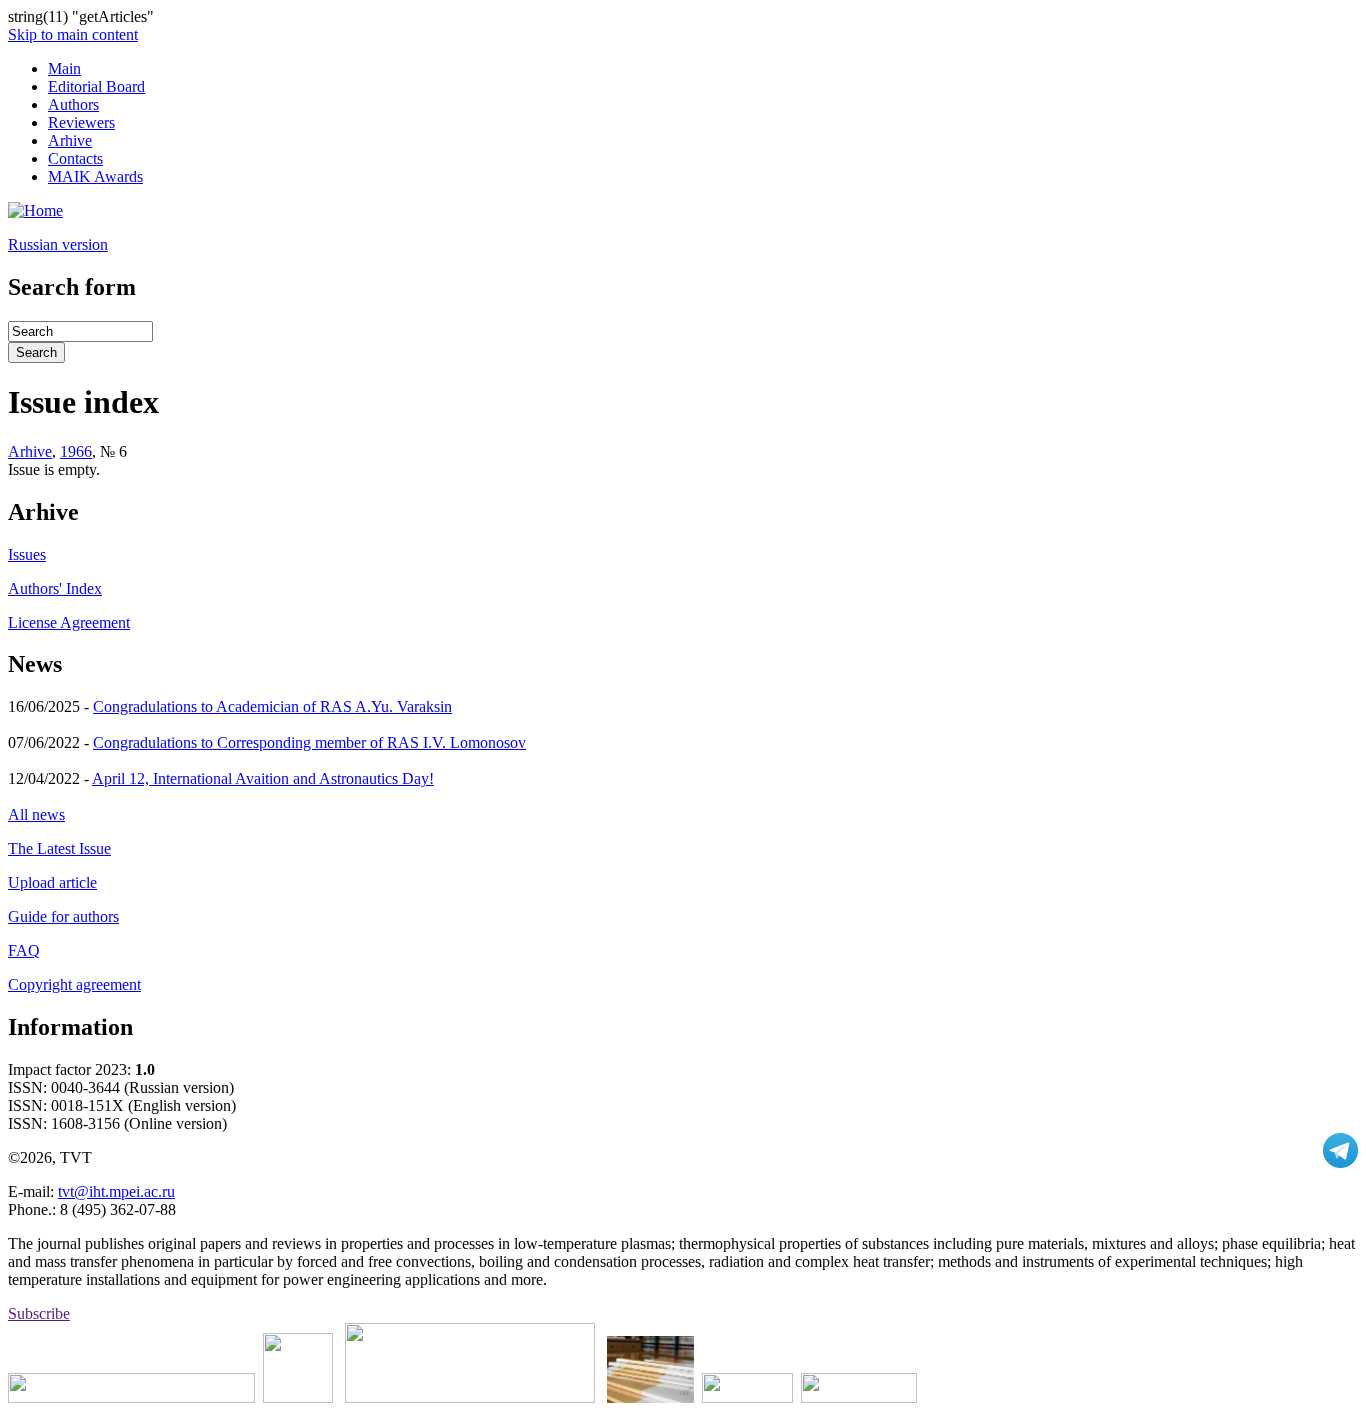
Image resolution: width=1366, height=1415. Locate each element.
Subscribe (39, 1313)
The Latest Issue (59, 848)
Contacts (75, 158)
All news (36, 814)
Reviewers (81, 122)
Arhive (70, 140)
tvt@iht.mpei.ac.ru (116, 1191)
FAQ (24, 950)
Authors (73, 104)
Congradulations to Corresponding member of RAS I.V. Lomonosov (309, 742)
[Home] (35, 210)
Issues (27, 554)
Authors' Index (55, 588)
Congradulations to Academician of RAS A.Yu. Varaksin (272, 706)
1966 (76, 451)
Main (64, 68)
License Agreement (69, 622)
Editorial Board (96, 86)
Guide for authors (63, 916)
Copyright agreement (74, 984)
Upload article (52, 882)
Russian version (58, 244)
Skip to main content (73, 34)
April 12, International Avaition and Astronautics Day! (263, 778)
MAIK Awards (95, 176)
